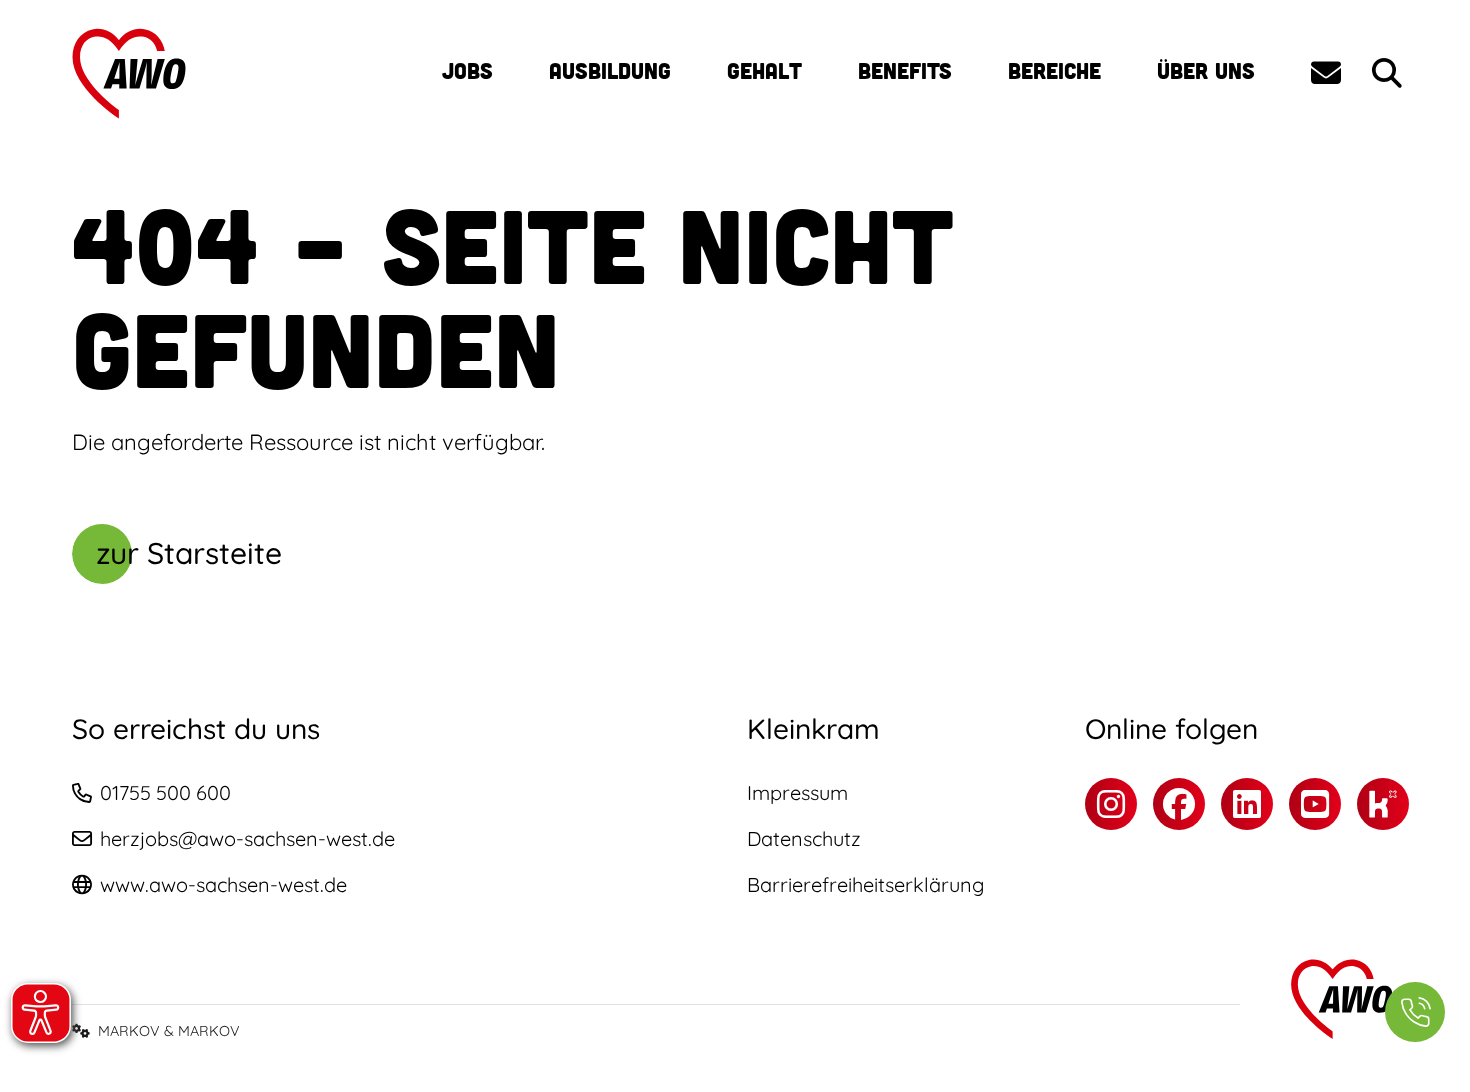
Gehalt (764, 71)
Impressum (797, 792)
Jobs (467, 71)
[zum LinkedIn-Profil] (1247, 804)
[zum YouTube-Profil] (1315, 804)
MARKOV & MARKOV (169, 1031)
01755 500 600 (165, 792)
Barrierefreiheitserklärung (865, 884)
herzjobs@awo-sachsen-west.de (247, 838)
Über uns (1206, 71)
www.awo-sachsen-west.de (223, 884)
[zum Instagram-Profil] (1111, 804)
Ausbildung (610, 71)
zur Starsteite (189, 553)
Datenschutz (804, 838)
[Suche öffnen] (1387, 73)
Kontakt (1326, 72)
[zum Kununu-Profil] (1383, 804)
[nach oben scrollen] (1415, 932)
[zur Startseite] (130, 73)
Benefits (905, 71)
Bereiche (1054, 71)
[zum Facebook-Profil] (1179, 804)
